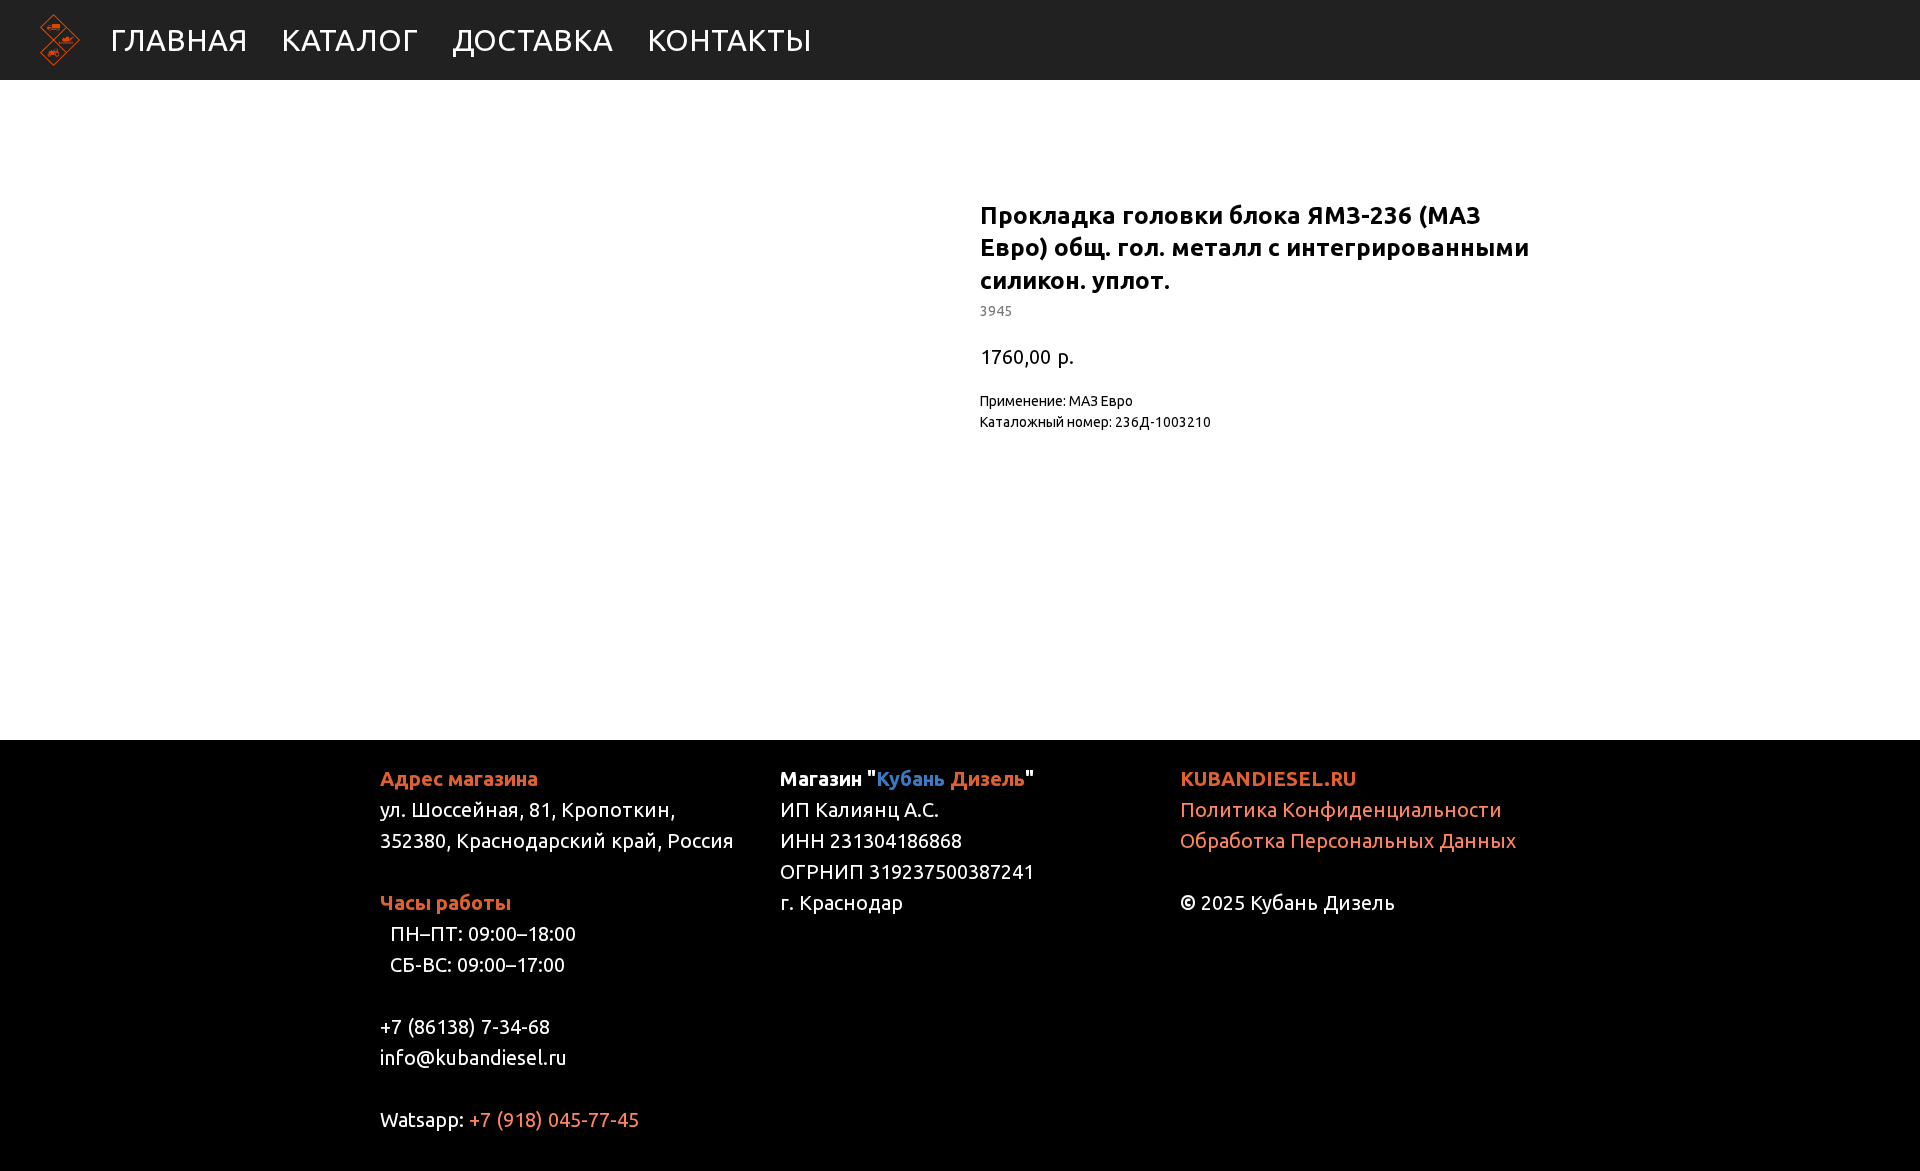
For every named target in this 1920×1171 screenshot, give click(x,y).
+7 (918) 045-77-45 (554, 1119)
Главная (178, 40)
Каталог (349, 40)
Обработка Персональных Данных (1348, 840)
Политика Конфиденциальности (1341, 809)
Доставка (532, 40)
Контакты (729, 40)
